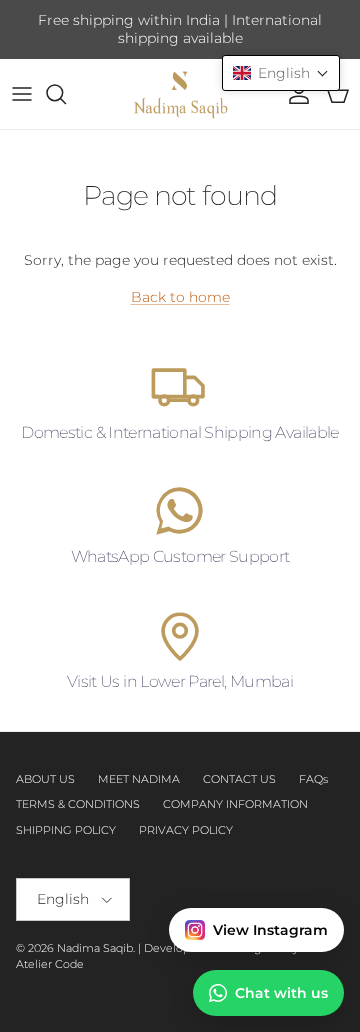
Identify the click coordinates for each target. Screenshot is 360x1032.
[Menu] (22, 94)
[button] (281, 73)
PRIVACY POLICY (186, 830)
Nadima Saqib (95, 948)
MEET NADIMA (139, 779)
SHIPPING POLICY (66, 830)
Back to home (180, 297)
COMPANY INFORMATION (235, 804)
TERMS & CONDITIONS (78, 804)
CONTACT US (239, 779)
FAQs (313, 779)
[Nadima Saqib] (180, 94)
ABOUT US (45, 779)
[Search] (66, 94)
